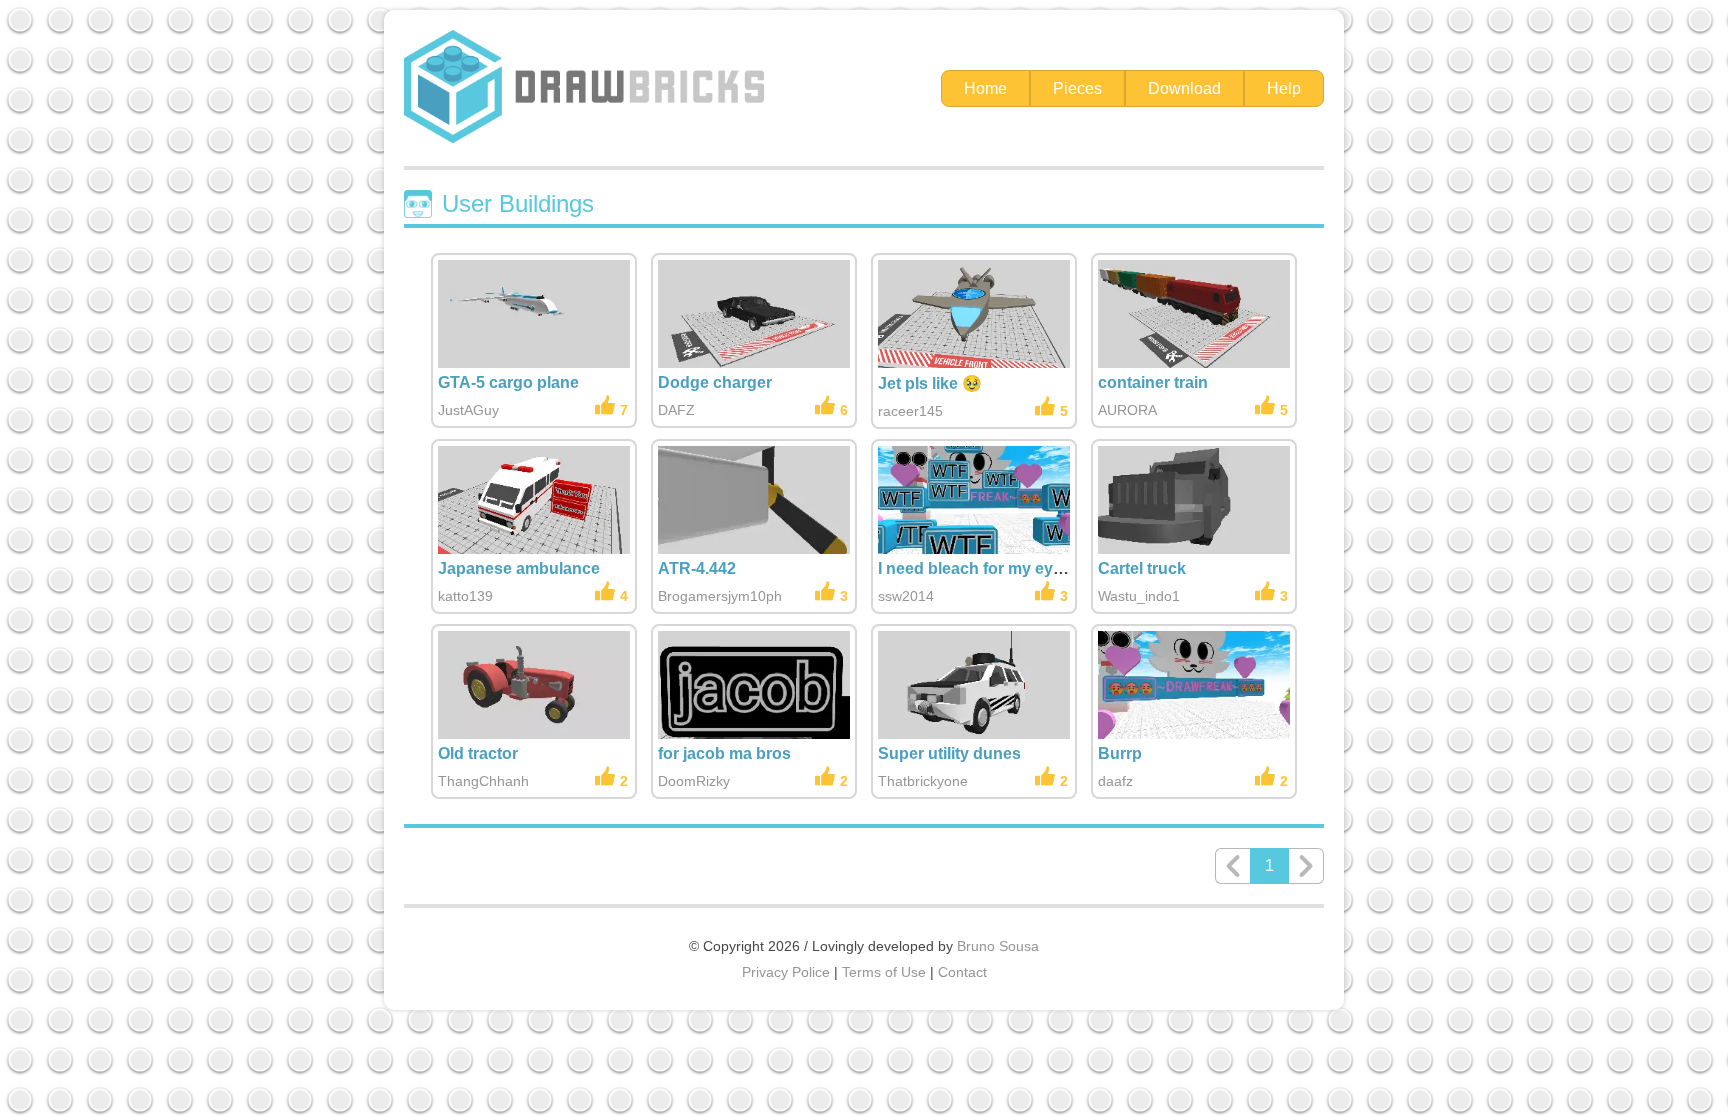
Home (985, 88)
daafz (1115, 781)
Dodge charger (715, 382)
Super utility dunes (949, 753)
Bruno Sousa (998, 946)
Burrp (1120, 753)
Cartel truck (1142, 568)
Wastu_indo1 (1139, 596)
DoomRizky (694, 781)
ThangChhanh (483, 781)
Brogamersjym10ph (720, 596)
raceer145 (910, 411)
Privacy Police (786, 972)
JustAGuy (468, 410)
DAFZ (676, 410)
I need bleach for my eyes (974, 568)
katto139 (465, 596)
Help (1284, 88)
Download (1184, 88)
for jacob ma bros (724, 753)
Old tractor (478, 753)
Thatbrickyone (923, 781)
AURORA (1127, 410)
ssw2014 (906, 596)
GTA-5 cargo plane (508, 382)
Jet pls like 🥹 (930, 383)
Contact (962, 972)
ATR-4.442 (697, 568)
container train (1153, 382)
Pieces (1077, 88)
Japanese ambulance (519, 568)
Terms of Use (884, 972)
